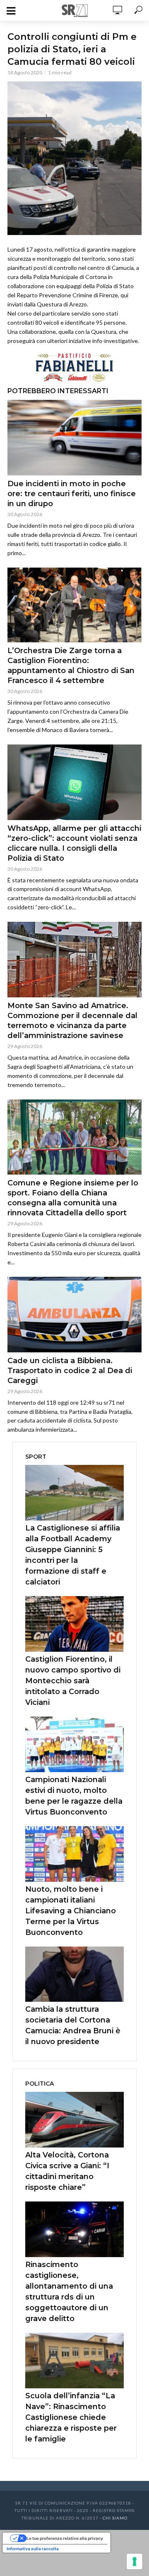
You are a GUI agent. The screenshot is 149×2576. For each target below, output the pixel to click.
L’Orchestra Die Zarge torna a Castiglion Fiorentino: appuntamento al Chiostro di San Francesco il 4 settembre (71, 666)
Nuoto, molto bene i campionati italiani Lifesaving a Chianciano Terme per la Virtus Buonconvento (71, 1911)
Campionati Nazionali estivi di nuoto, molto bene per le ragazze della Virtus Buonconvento (74, 1796)
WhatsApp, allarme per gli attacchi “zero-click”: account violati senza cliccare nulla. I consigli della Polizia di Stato (74, 843)
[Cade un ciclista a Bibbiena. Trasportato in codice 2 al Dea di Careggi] (74, 1314)
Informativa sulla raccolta (33, 2549)
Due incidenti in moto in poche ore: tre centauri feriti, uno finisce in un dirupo (72, 494)
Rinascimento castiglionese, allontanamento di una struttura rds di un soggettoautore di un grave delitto (69, 2292)
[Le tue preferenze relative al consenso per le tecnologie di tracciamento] (135, 2561)
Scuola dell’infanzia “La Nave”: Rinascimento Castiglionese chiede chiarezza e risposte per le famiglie (71, 2417)
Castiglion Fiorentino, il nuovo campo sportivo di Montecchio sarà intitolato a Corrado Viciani (73, 1681)
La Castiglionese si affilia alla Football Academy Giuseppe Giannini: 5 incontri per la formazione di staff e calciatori (73, 1555)
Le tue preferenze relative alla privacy (65, 2538)
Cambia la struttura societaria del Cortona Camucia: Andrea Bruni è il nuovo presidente (73, 2025)
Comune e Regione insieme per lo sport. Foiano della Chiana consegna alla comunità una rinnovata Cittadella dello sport (73, 1198)
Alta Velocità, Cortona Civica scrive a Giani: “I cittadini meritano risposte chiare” (67, 2171)
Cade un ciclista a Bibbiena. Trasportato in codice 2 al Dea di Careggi (70, 1371)
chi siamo (115, 2518)
